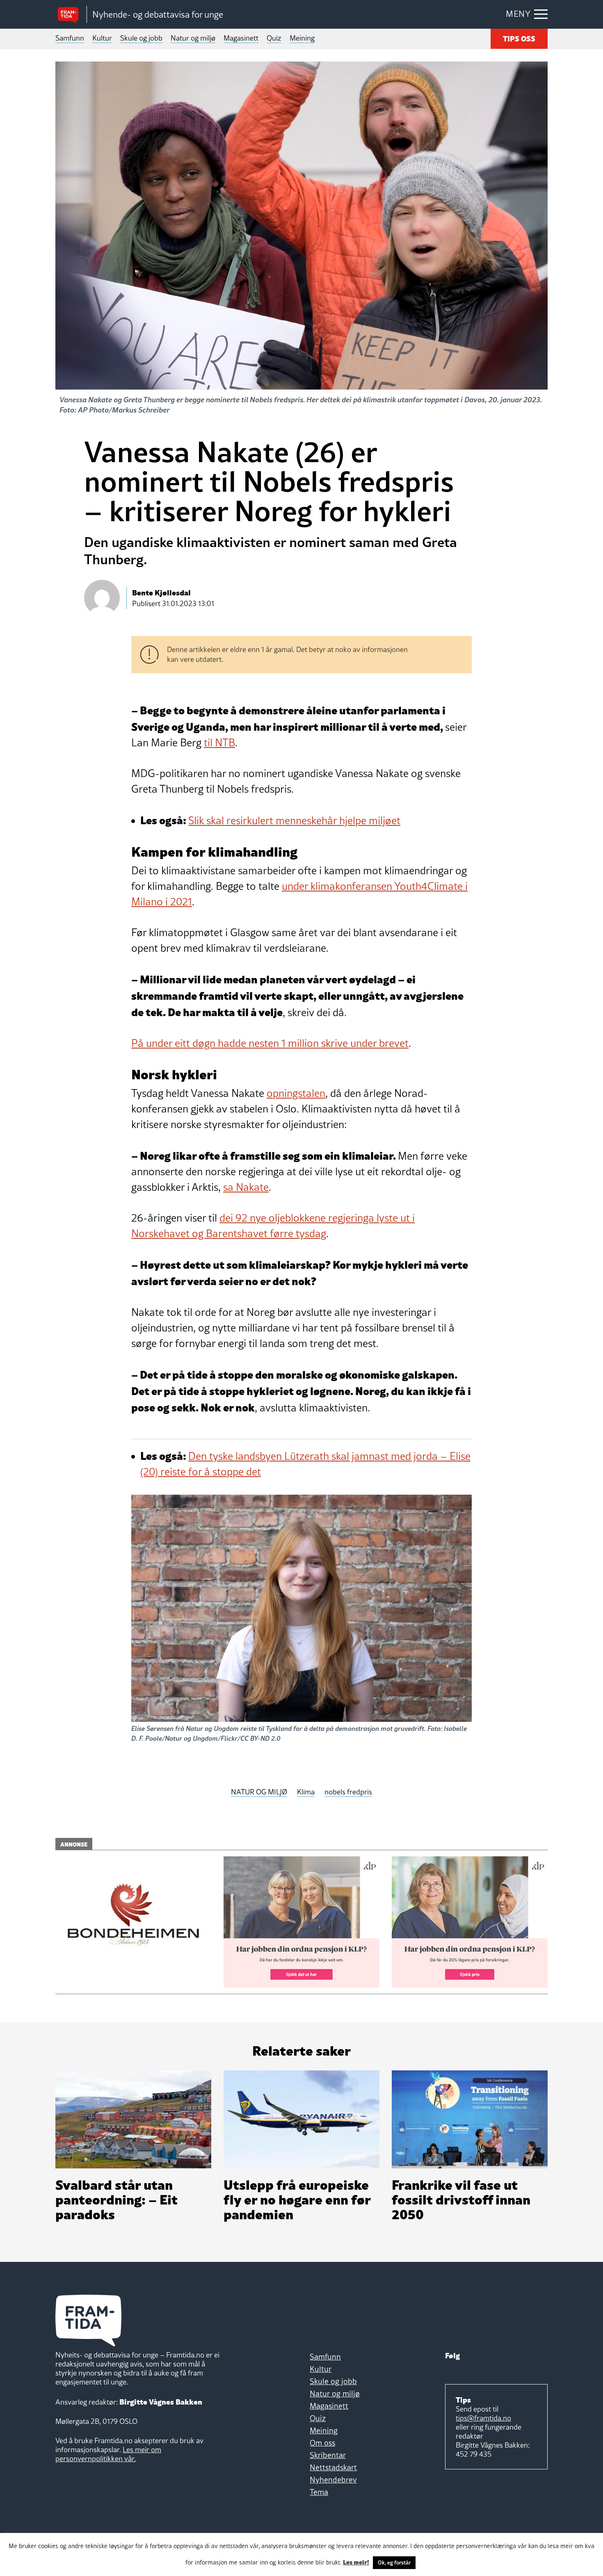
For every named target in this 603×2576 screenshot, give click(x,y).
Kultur (102, 38)
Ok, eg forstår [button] (394, 2562)
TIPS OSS (519, 38)
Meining (302, 38)
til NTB (219, 743)
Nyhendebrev (333, 2480)
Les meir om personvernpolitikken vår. (108, 2454)
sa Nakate (246, 1187)
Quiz (274, 38)
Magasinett (241, 38)
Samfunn (70, 38)
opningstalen (296, 1093)
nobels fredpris (348, 1792)
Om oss (322, 2443)
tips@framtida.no (483, 2418)
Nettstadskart (333, 2467)
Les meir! (356, 2562)
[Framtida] (71, 15)
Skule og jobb (141, 38)
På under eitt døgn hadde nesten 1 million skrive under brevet (270, 1043)
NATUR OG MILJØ (259, 1792)
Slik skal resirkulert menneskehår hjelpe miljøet (294, 821)
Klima (306, 1792)
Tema (319, 2492)
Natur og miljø (193, 38)
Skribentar (328, 2455)
